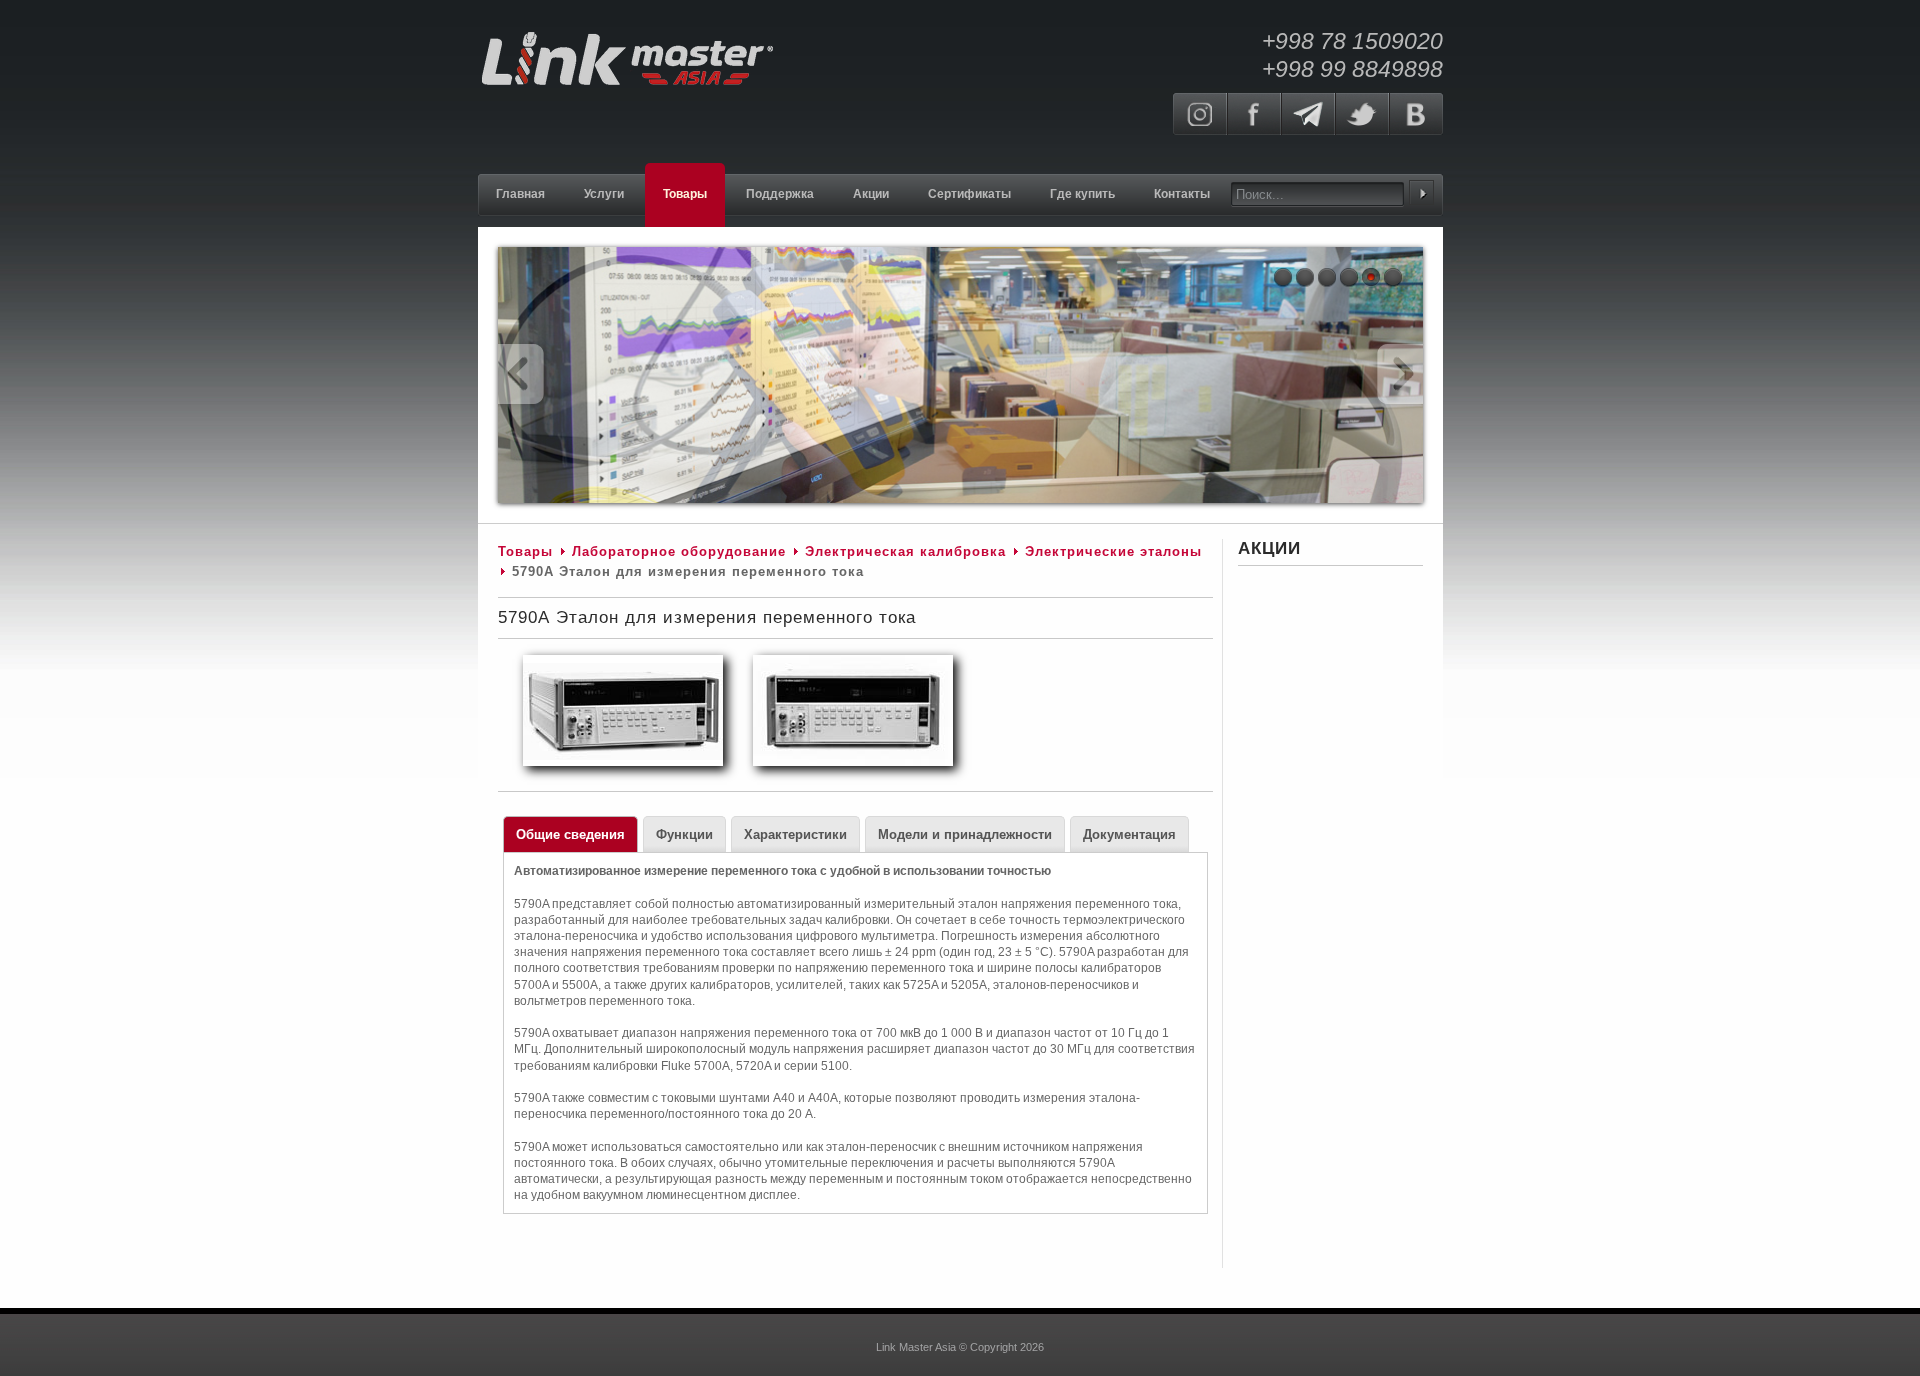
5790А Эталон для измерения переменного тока (707, 617)
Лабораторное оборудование (679, 551)
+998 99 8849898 (1352, 69)
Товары (525, 551)
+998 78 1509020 (1352, 41)
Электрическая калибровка (905, 551)
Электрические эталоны (1113, 551)
